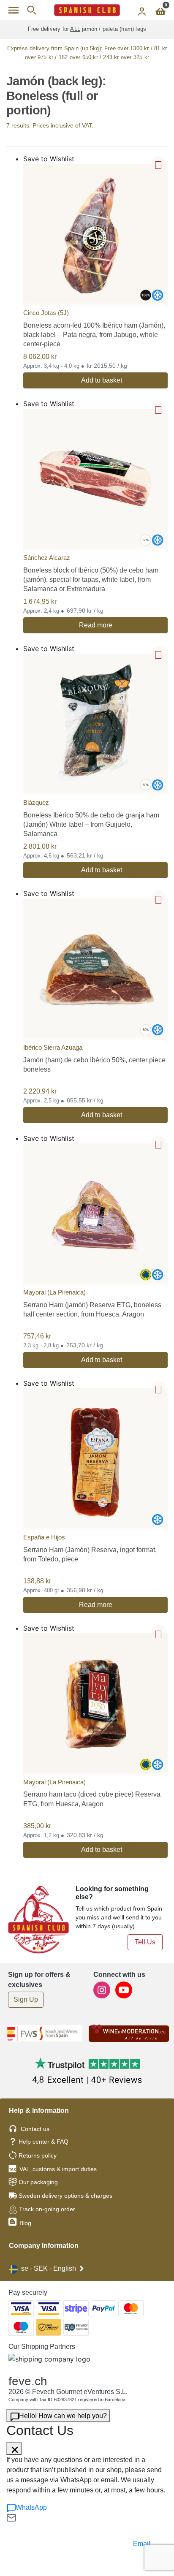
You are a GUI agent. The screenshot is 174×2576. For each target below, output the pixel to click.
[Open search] (31, 10)
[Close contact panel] (14, 2448)
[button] (159, 163)
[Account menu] (142, 10)
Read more (96, 625)
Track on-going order (47, 2209)
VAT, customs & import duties (58, 2169)
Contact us (35, 2129)
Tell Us (145, 1942)
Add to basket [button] (102, 380)
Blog (24, 2223)
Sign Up (26, 1999)
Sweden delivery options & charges (65, 2196)
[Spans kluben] (87, 10)
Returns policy (38, 2155)
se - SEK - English (49, 2268)
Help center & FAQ (43, 2142)
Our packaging (38, 2182)
